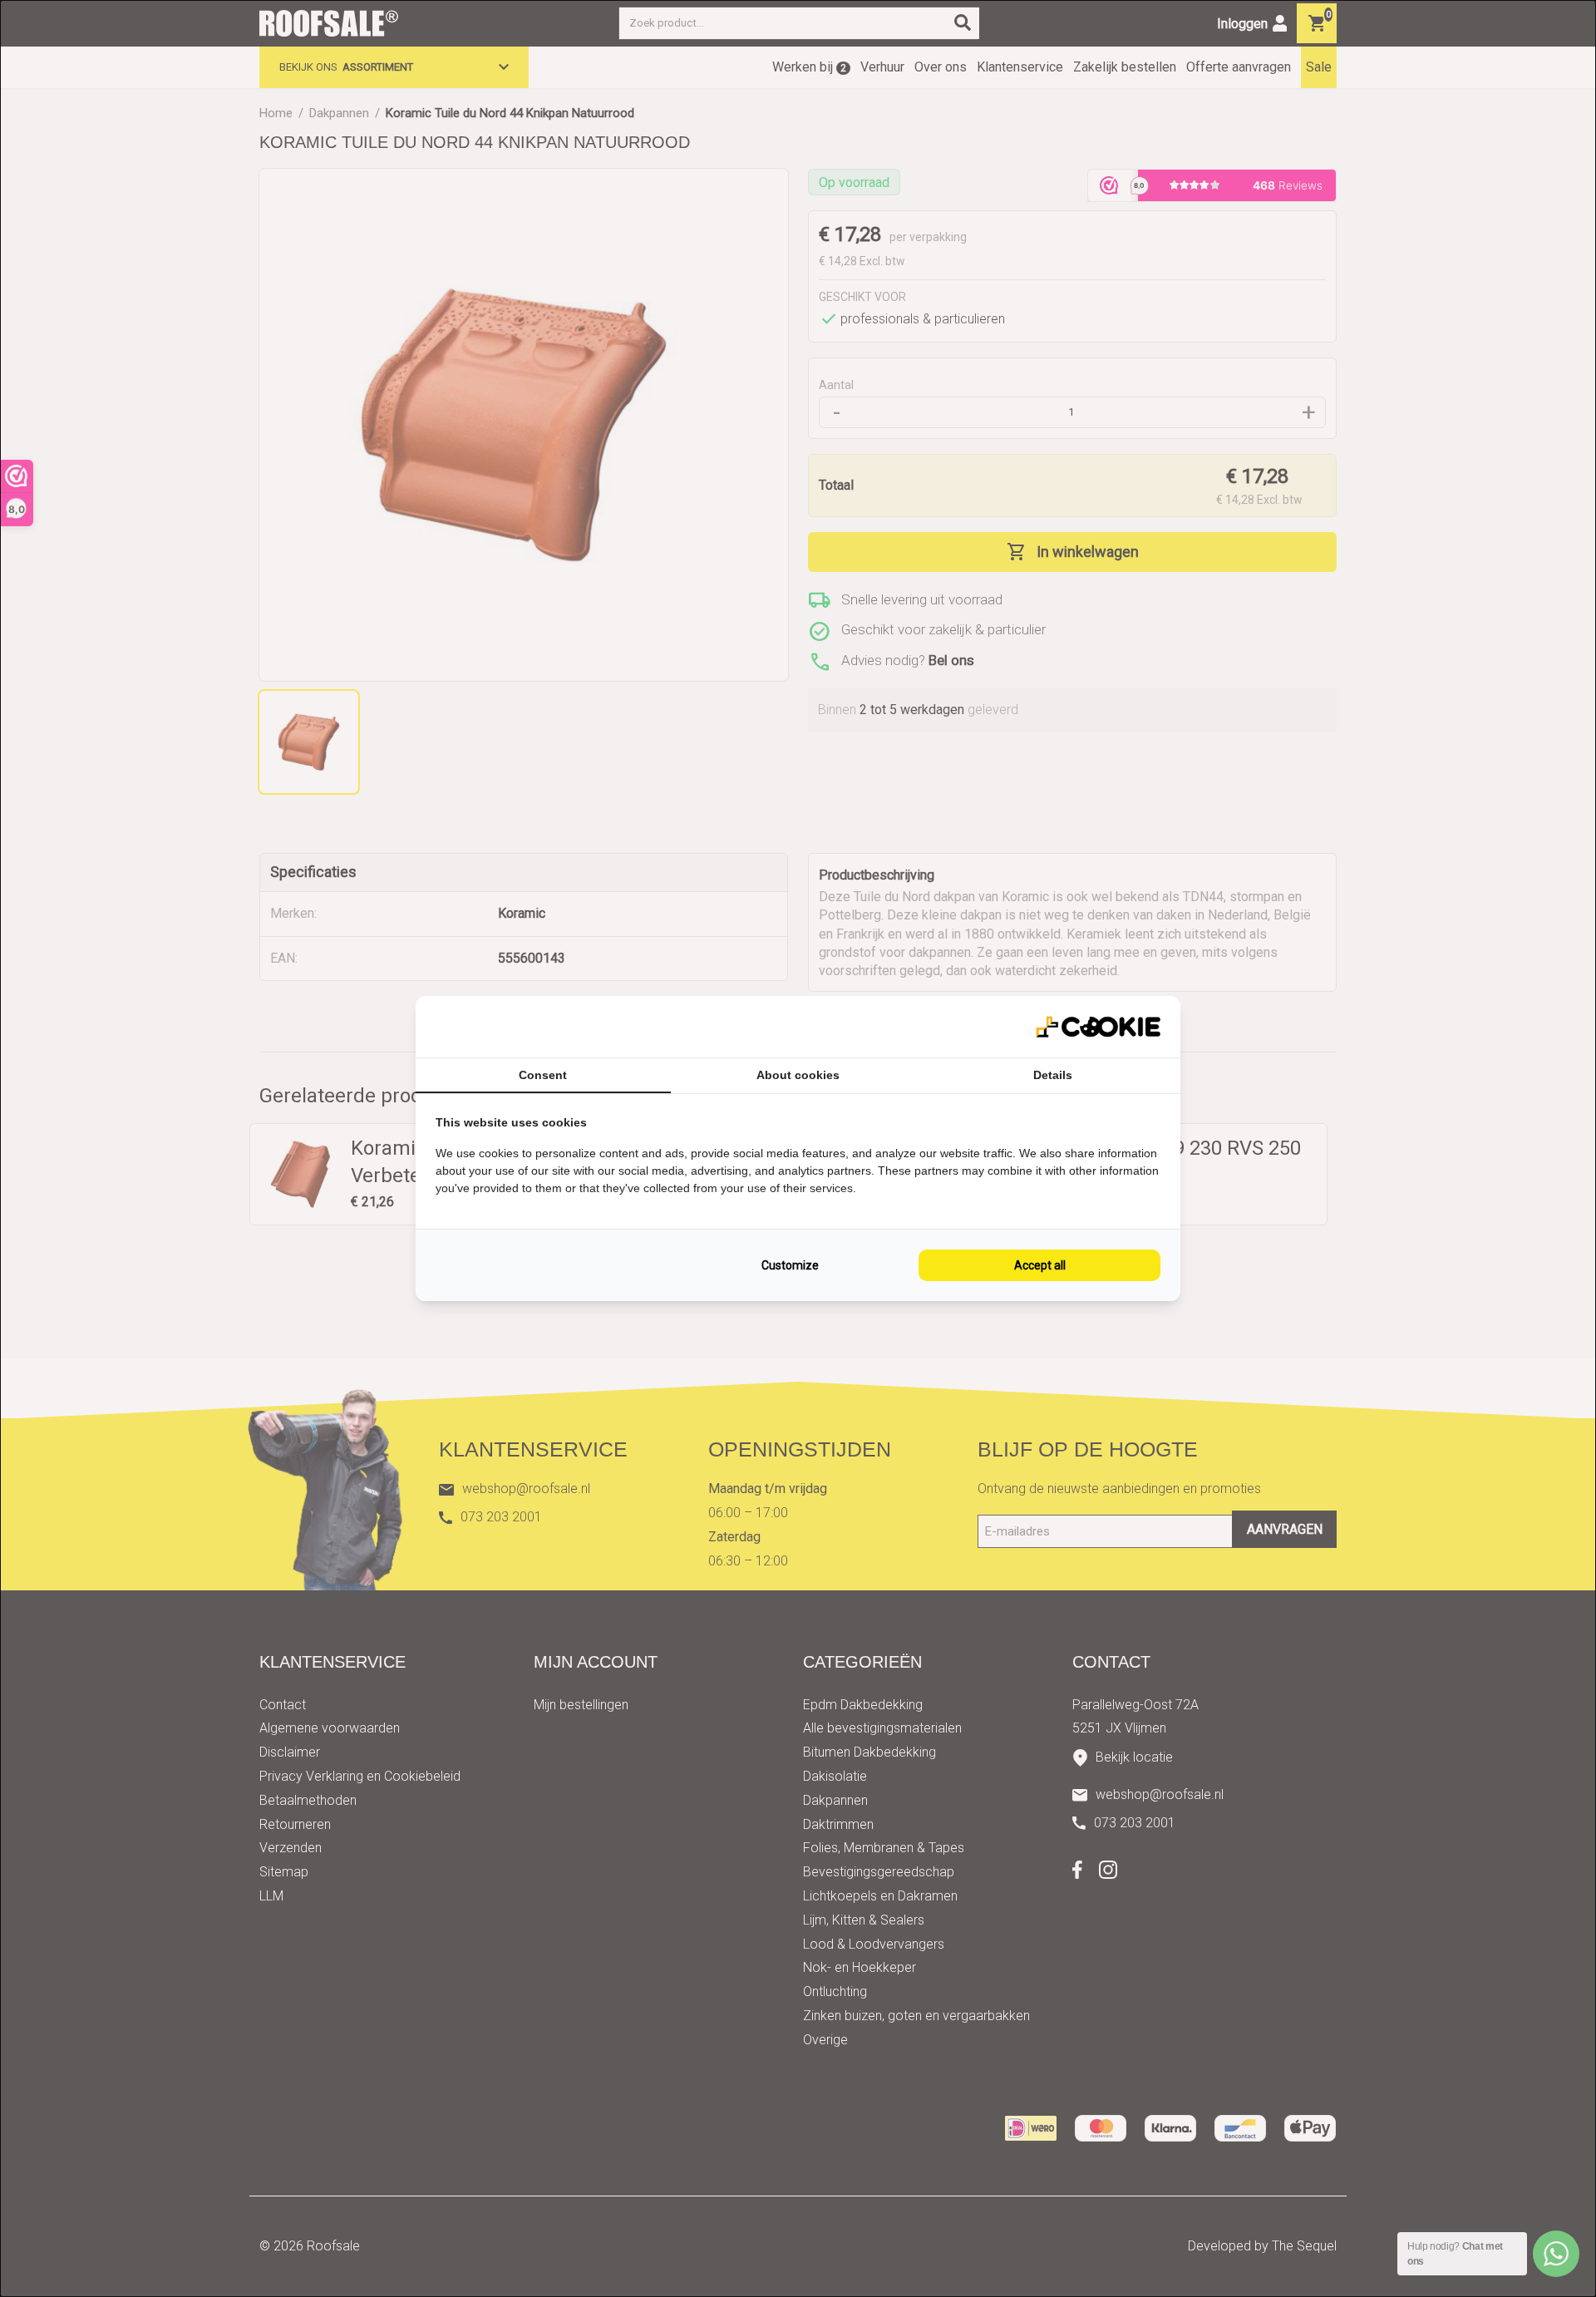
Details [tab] (1053, 1075)
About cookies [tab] (798, 1075)
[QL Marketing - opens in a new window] (1098, 1027)
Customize (790, 1265)
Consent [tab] (543, 1075)
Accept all (1040, 1265)
